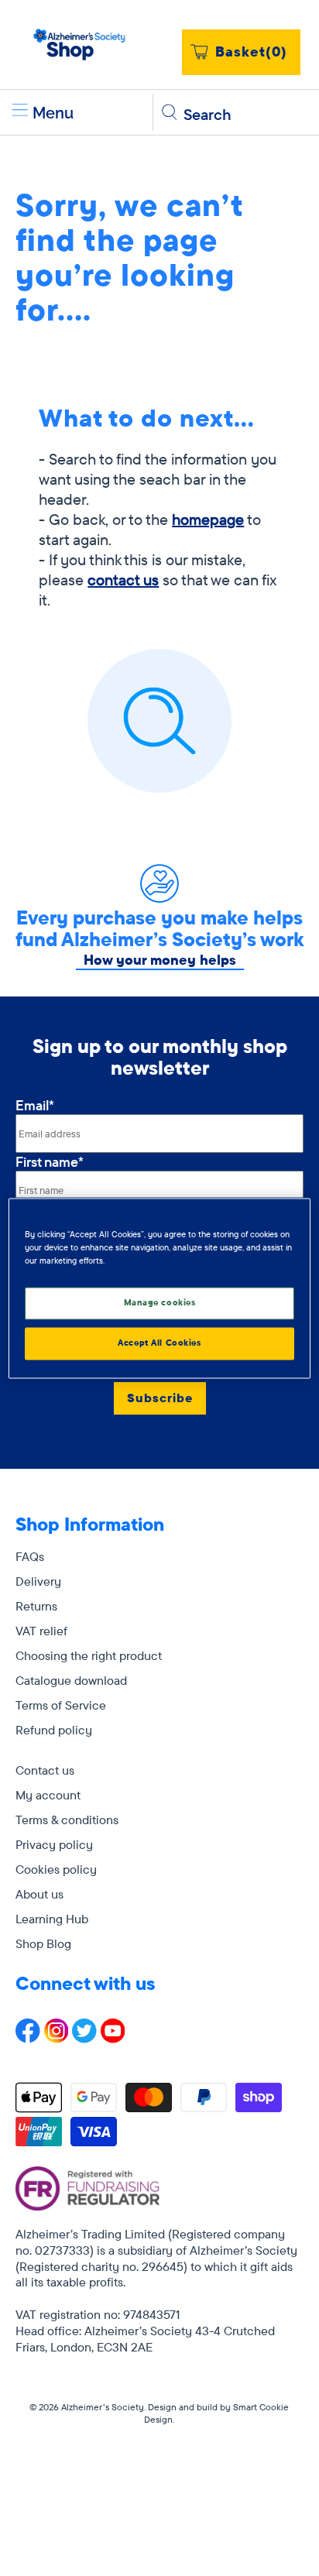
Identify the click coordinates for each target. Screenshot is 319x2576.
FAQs (30, 1556)
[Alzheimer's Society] (80, 45)
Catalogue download (71, 1680)
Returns (36, 1606)
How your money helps (160, 960)
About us (39, 1894)
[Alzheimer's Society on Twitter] (84, 2039)
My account (48, 1795)
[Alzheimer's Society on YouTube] (113, 2039)
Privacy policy (54, 1844)
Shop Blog (43, 1943)
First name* (50, 1162)
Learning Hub (52, 1919)
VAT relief (41, 1631)
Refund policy (54, 1730)
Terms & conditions (67, 1820)
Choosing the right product (89, 1655)
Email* (35, 1105)
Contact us (45, 1770)
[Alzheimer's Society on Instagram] (57, 2039)
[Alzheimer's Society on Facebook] (28, 2039)
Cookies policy (56, 1869)
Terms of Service (61, 1705)
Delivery (38, 1581)
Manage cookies (160, 1302)
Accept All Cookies (159, 1343)
